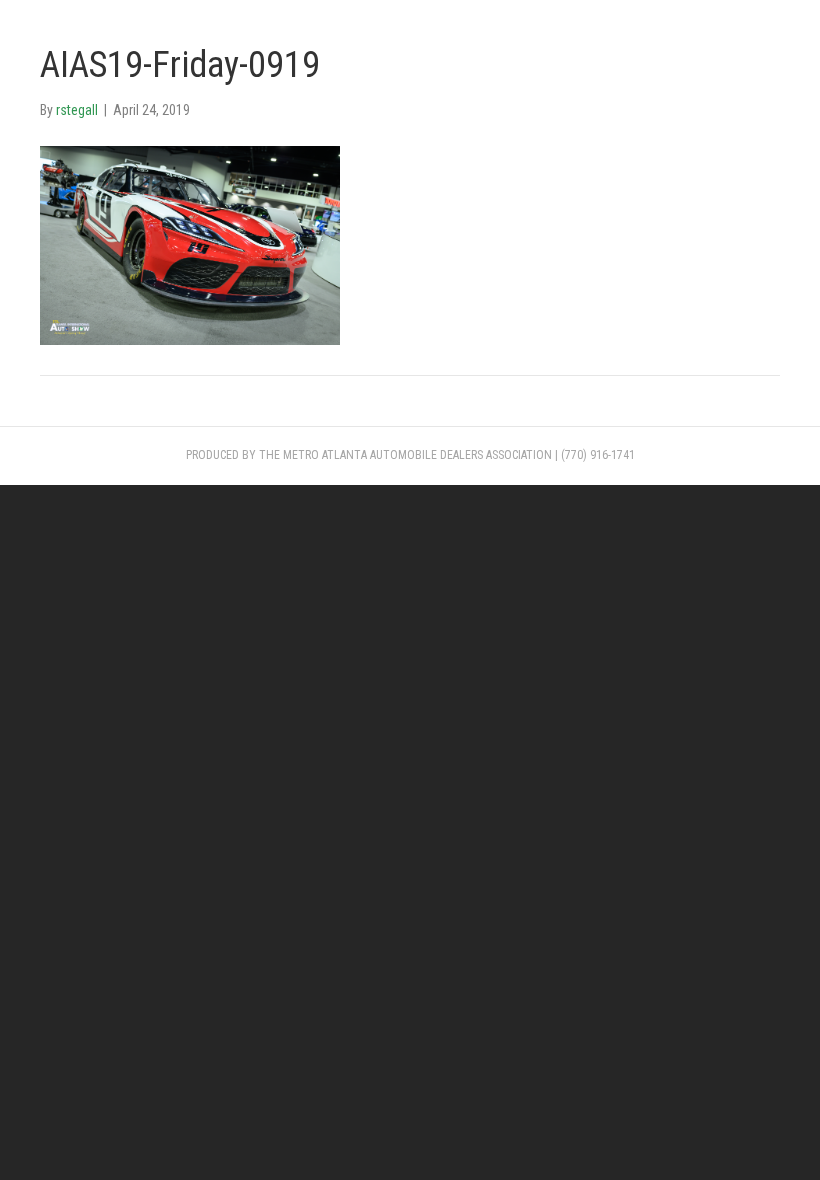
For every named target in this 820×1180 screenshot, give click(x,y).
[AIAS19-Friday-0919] (190, 244)
